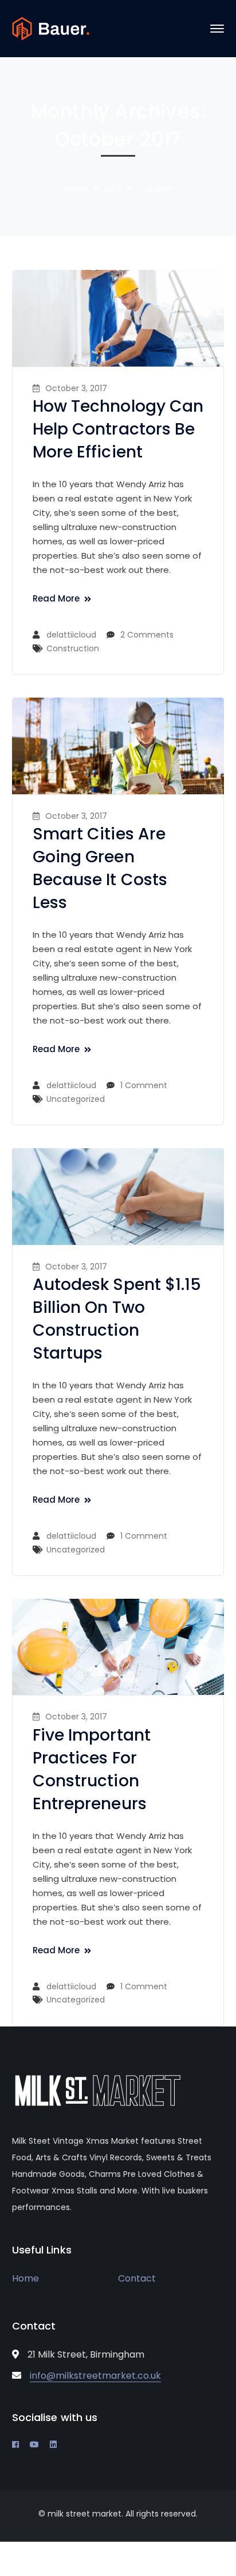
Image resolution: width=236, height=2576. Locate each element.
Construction (73, 648)
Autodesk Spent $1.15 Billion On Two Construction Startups (117, 1319)
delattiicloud (71, 635)
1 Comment (144, 1085)
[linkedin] (53, 2444)
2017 (113, 188)
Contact (137, 2278)
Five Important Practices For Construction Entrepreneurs (92, 1769)
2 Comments (147, 635)
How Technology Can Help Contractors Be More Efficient (118, 429)
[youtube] (34, 2444)
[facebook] (15, 2444)
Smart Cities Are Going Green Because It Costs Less (100, 868)
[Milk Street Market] (51, 28)
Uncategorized (76, 1099)
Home (75, 188)
